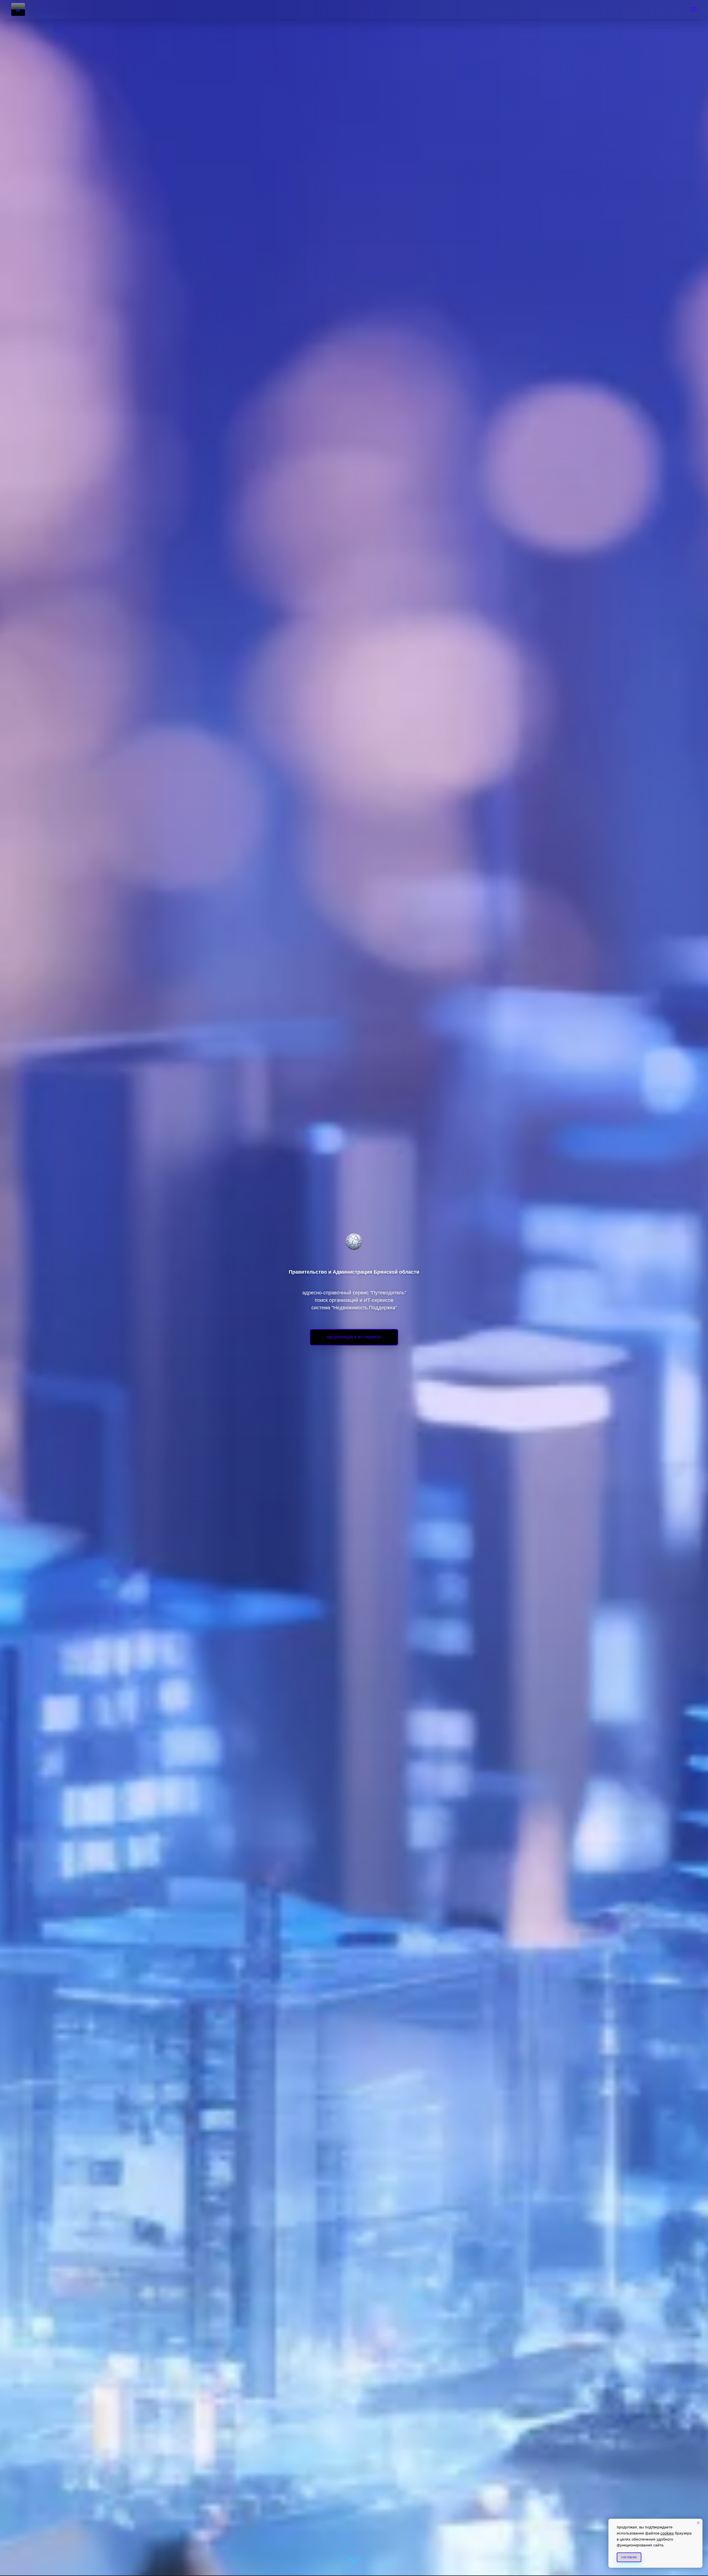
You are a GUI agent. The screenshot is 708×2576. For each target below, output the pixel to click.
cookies (667, 2533)
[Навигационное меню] (694, 9)
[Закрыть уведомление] (698, 2523)
